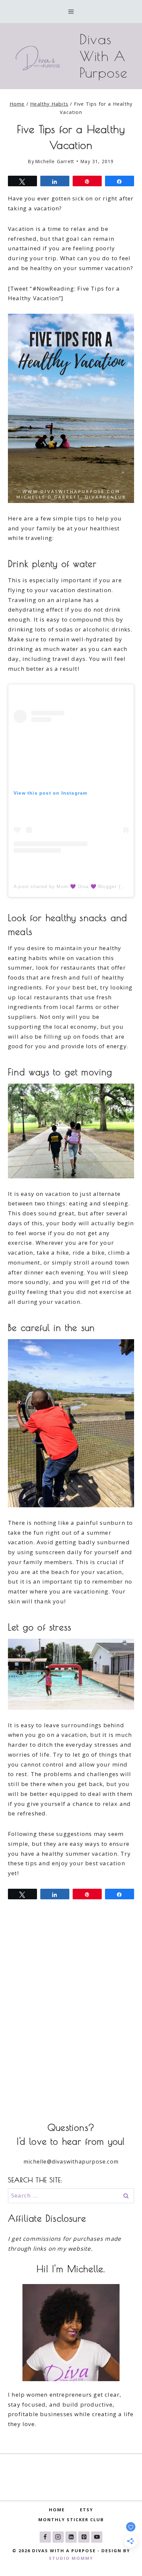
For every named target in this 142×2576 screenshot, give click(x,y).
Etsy (87, 2510)
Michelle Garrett (55, 161)
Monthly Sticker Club (71, 2520)
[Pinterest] (84, 2537)
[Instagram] (58, 2537)
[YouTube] (97, 2537)
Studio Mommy (71, 2558)
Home (57, 2510)
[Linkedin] (71, 2537)
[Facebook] (45, 2537)
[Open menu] (71, 11)
